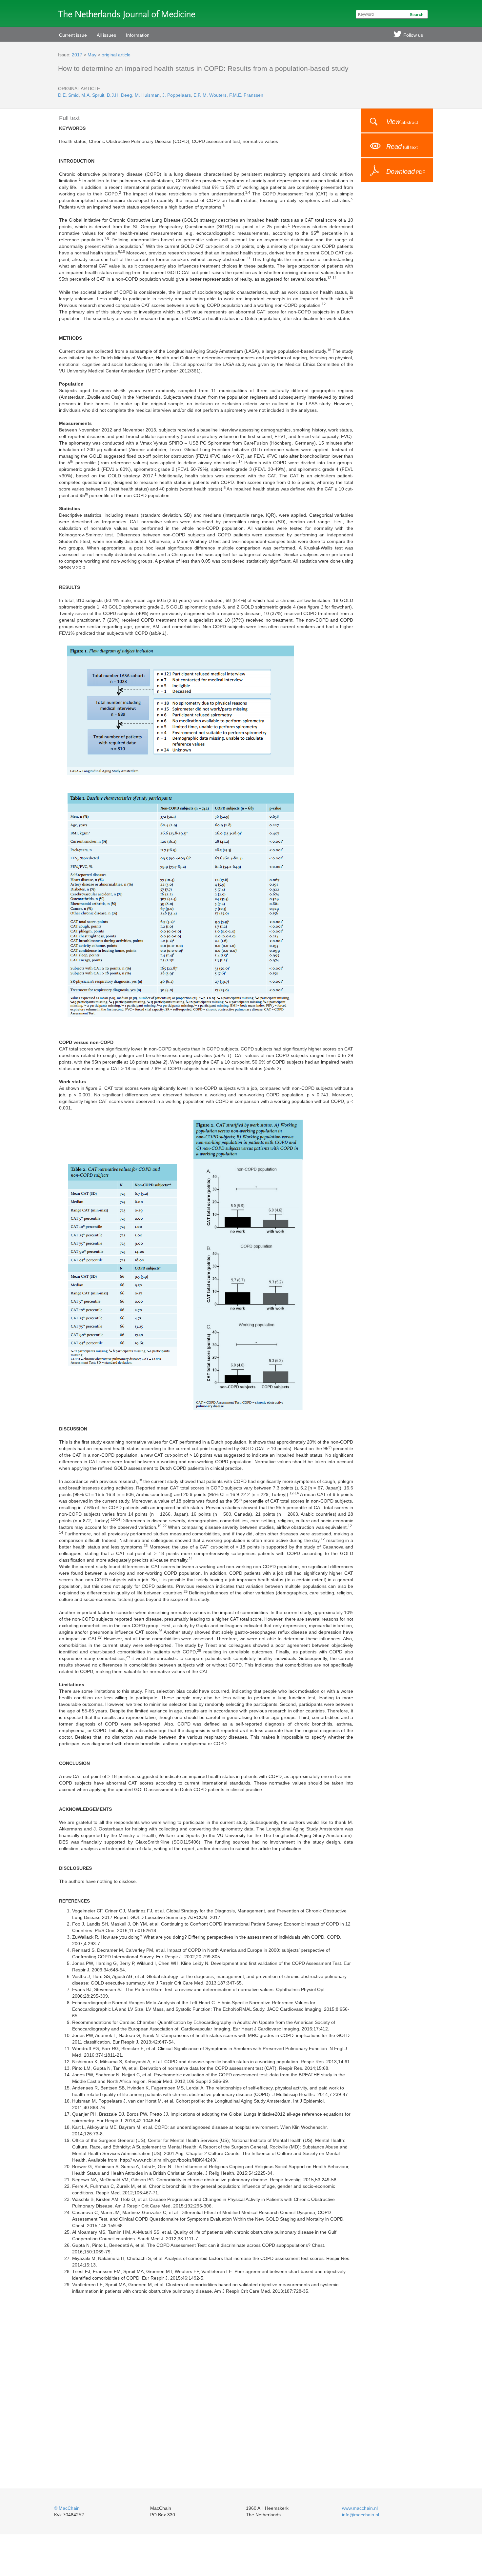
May (92, 55)
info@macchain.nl (361, 2515)
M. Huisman (147, 95)
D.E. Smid (68, 95)
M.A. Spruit (93, 95)
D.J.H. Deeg (120, 95)
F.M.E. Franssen (246, 95)
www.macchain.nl (360, 2508)
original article (116, 55)
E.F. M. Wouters (210, 95)
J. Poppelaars (177, 95)
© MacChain (67, 2508)
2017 (77, 55)
